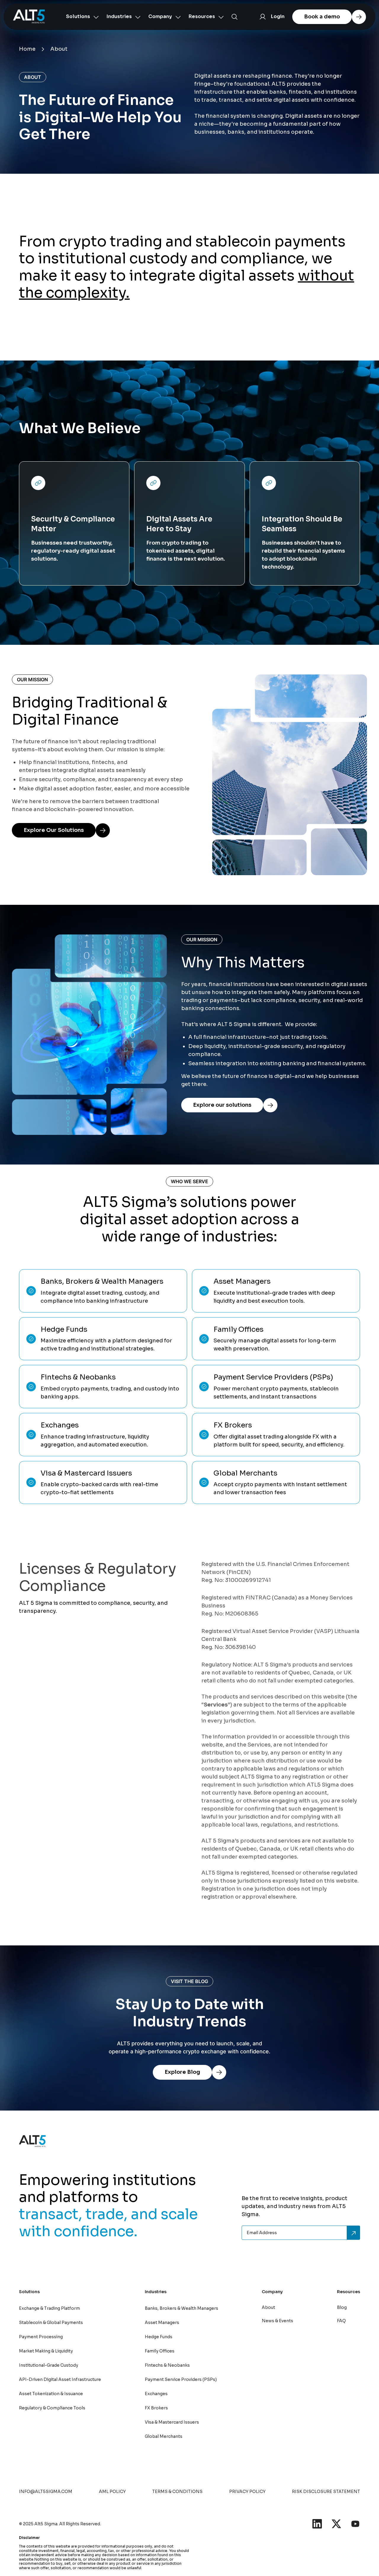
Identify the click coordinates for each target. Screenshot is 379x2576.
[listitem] (317, 2524)
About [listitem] (268, 2307)
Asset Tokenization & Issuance (51, 2394)
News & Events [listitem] (277, 2321)
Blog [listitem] (342, 2307)
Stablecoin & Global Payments (51, 2323)
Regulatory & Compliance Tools (52, 2408)
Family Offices (160, 2351)
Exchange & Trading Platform (49, 2308)
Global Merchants (164, 2436)
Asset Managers (162, 2323)
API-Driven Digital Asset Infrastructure (60, 2379)
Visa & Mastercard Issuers (172, 2422)
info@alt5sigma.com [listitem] (46, 2492)
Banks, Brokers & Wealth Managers (182, 2308)
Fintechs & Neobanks (167, 2365)
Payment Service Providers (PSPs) (181, 2379)
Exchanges (156, 2394)
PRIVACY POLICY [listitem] (247, 2492)
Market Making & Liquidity (46, 2351)
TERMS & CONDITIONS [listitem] (177, 2492)
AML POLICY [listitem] (112, 2492)
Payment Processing (41, 2337)
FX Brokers (156, 2408)
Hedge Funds (159, 2337)
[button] (80, 17)
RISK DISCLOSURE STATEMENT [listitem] (326, 2492)
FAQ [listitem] (341, 2321)
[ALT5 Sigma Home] (29, 17)
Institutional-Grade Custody (49, 2365)
